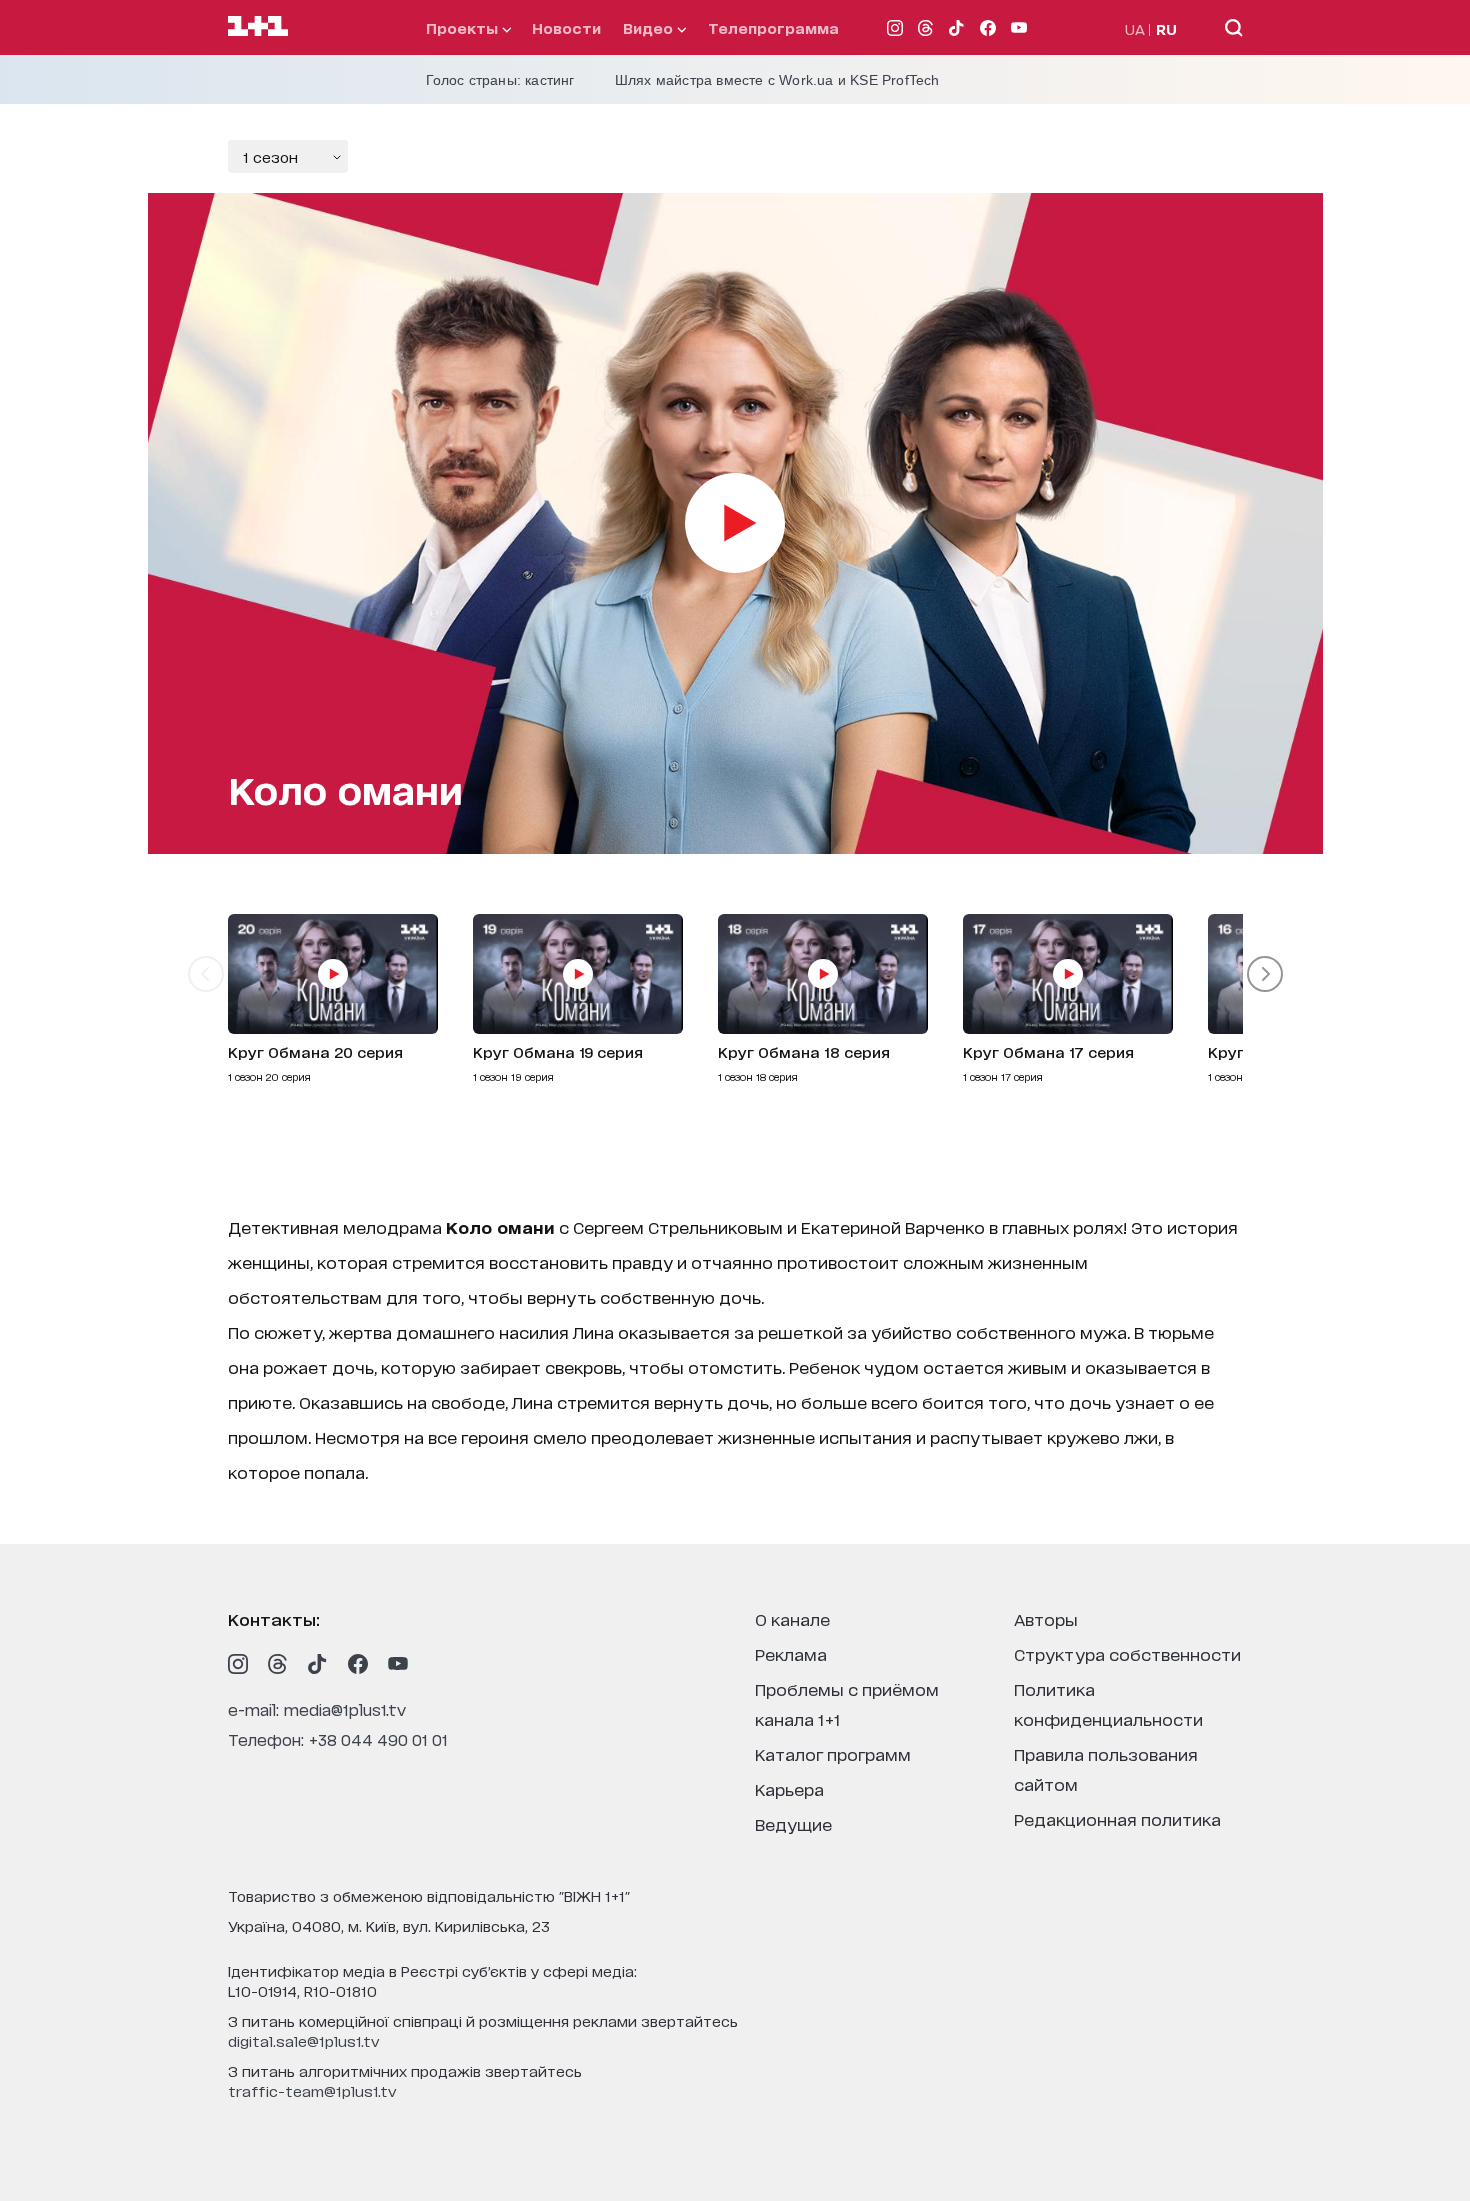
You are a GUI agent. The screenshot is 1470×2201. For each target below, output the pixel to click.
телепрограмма (773, 27)
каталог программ (833, 1753)
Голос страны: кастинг (500, 80)
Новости (566, 27)
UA (1135, 28)
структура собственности (1127, 1653)
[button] (206, 974)
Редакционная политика (1117, 1818)
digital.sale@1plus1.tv (304, 2040)
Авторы (1046, 1618)
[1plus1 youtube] (398, 1664)
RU (1166, 28)
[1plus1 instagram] (238, 1664)
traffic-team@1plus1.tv (312, 2090)
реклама (791, 1653)
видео (650, 27)
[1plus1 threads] (278, 1664)
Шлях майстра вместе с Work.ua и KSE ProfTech (777, 80)
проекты (464, 27)
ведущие (793, 1823)
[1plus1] (258, 27)
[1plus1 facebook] (358, 1664)
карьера (789, 1788)
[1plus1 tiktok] (318, 1664)
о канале (792, 1618)
